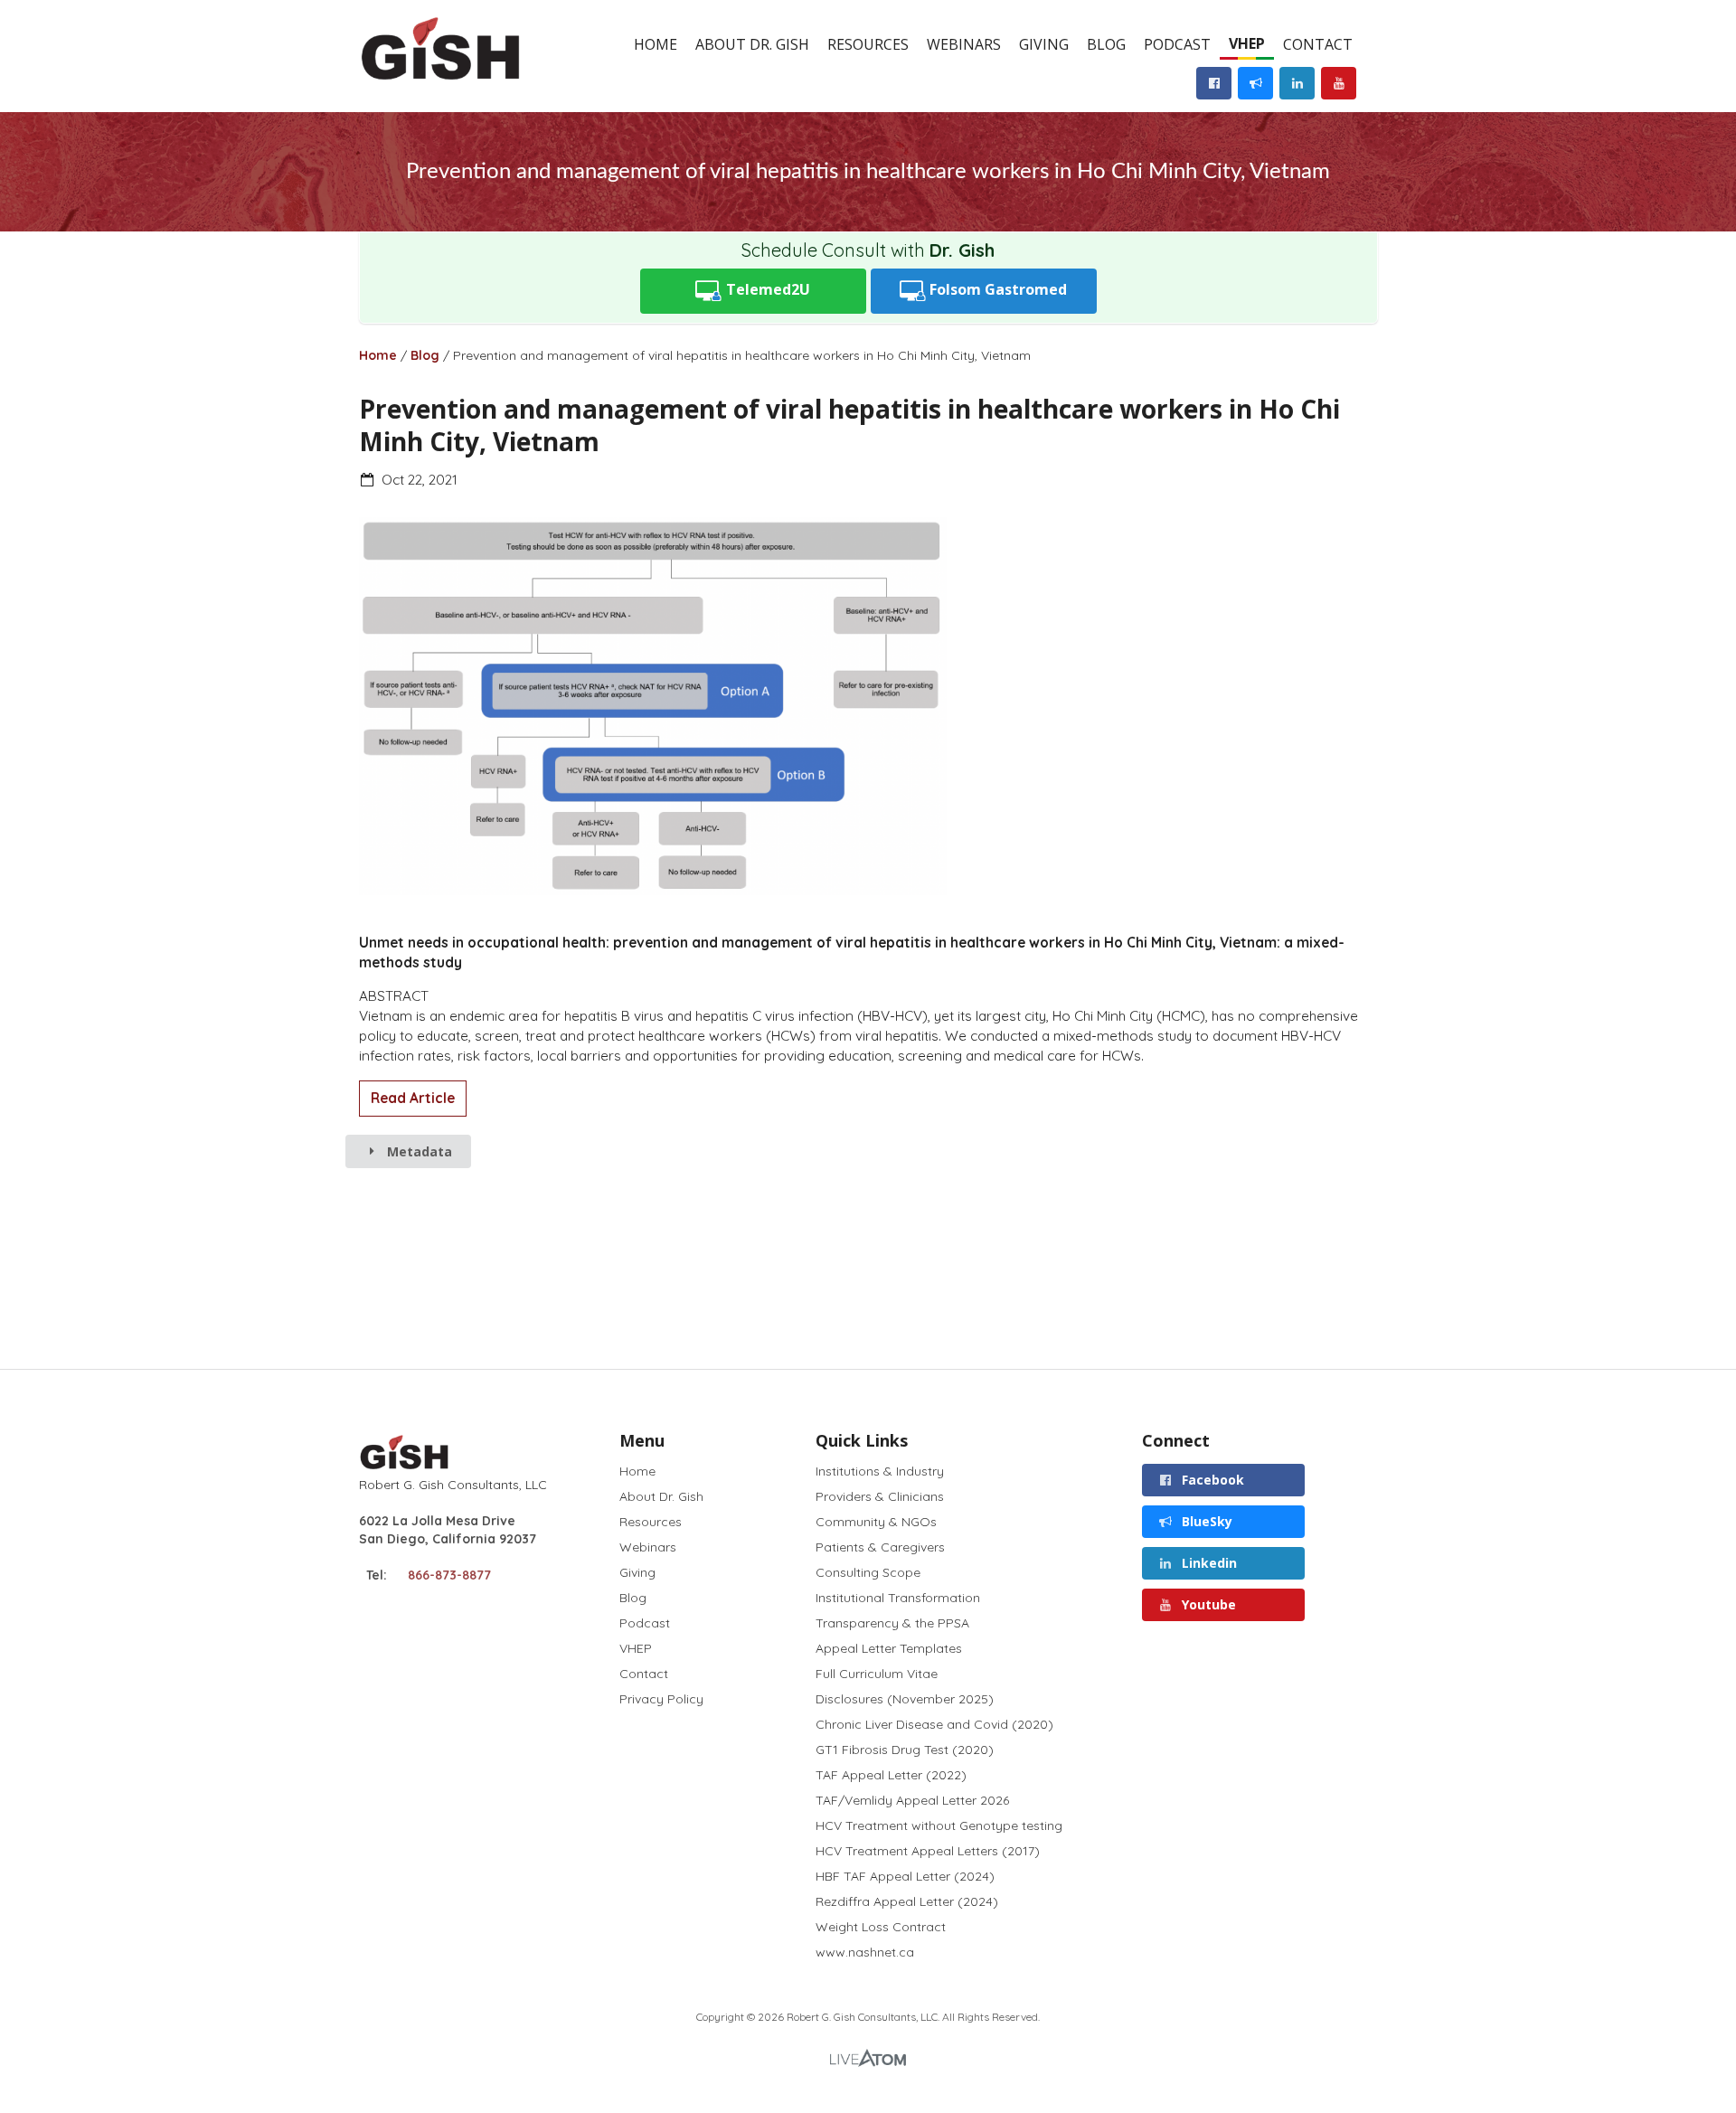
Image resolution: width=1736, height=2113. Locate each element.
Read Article (413, 1098)
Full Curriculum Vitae (877, 1674)
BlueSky (1205, 1521)
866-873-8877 (449, 1575)
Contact (1318, 44)
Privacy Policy (661, 1698)
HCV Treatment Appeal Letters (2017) (928, 1851)
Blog (1106, 44)
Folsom (996, 289)
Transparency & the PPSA (892, 1623)
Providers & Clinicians (880, 1496)
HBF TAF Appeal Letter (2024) (905, 1876)
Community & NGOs (876, 1522)
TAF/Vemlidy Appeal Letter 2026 (912, 1800)
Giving (1044, 44)
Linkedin (1208, 1563)
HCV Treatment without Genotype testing (939, 1825)
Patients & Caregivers (880, 1547)
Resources (868, 44)
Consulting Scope (868, 1572)
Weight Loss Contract (881, 1927)
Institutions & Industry (880, 1472)
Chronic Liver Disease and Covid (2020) (934, 1724)
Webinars (964, 44)
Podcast (1177, 44)
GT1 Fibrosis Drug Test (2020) (905, 1750)
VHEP (1247, 43)
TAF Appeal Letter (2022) (891, 1775)
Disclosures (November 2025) (905, 1699)
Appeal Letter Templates (889, 1648)
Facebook (1211, 1480)
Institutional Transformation (898, 1598)
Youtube (1207, 1604)
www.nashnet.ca (865, 1952)
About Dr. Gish (752, 44)
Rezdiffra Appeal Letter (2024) (907, 1901)
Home (656, 44)
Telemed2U (766, 289)
